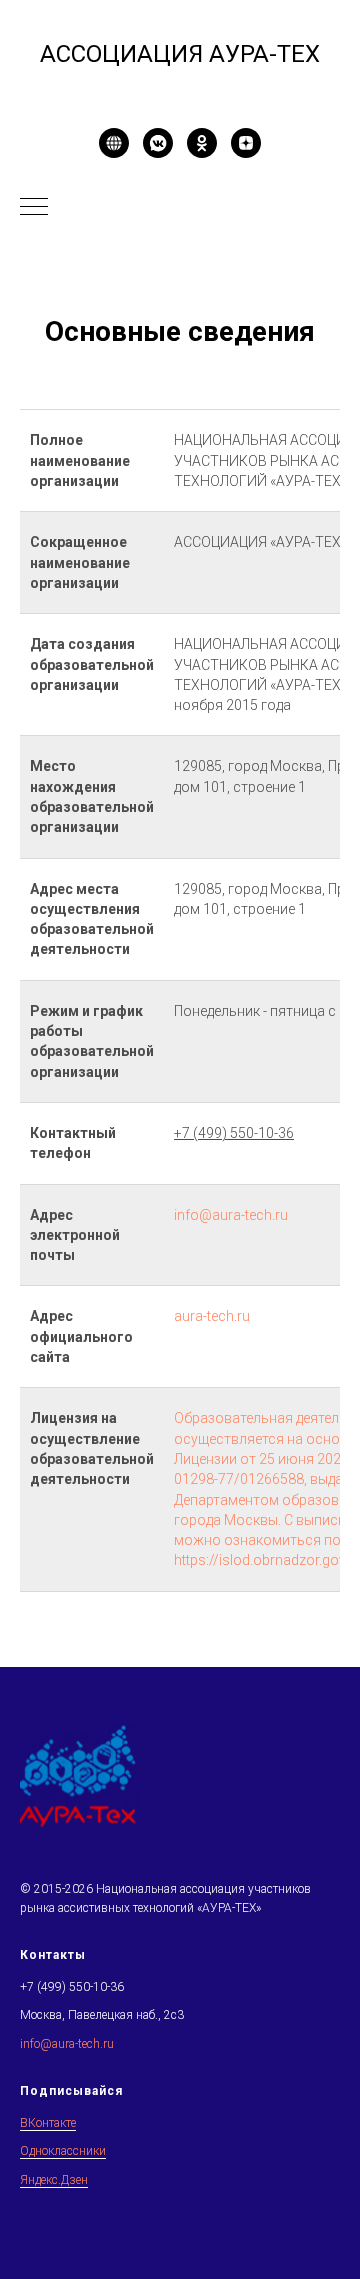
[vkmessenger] (158, 143)
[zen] (246, 143)
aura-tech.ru (212, 1316)
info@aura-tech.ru (231, 1215)
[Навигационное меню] (34, 208)
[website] (114, 143)
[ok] (202, 143)
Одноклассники (63, 2151)
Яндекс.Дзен (54, 2180)
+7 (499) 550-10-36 (72, 1987)
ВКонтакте (48, 2123)
